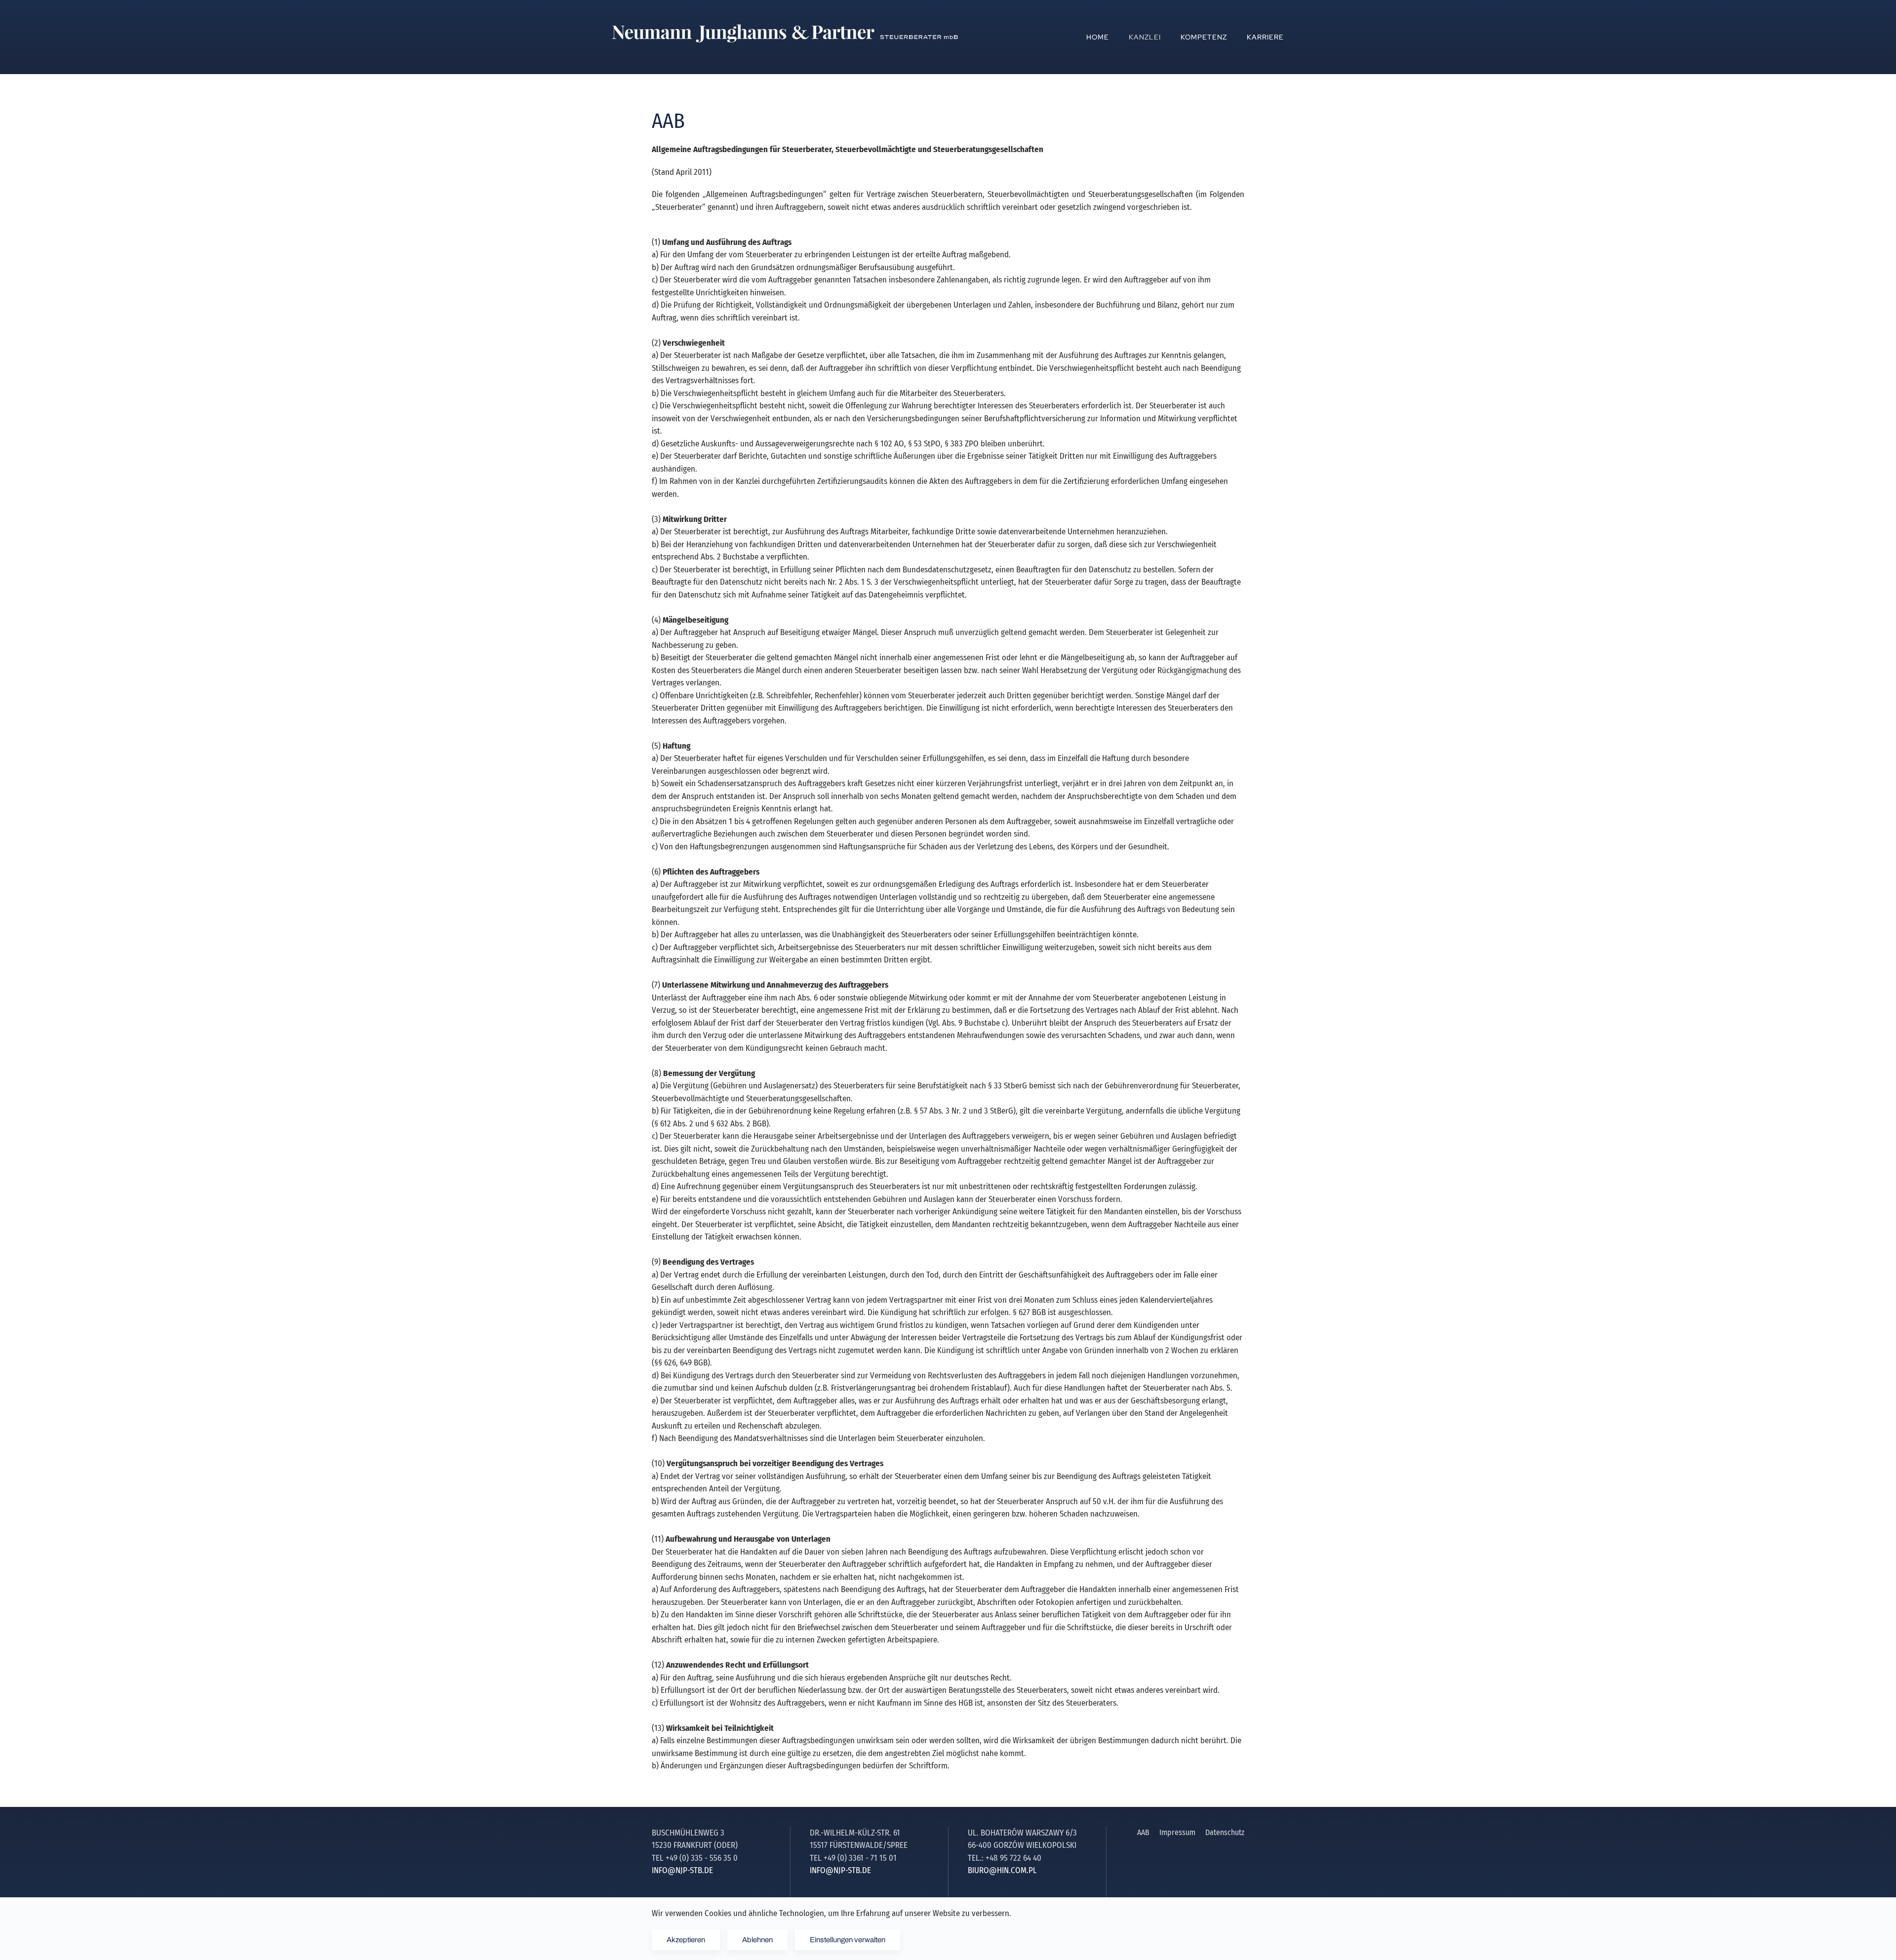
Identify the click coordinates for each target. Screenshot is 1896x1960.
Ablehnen (757, 1940)
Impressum (1177, 1832)
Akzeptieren (686, 1940)
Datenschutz (1225, 1832)
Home (1098, 37)
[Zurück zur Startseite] (785, 37)
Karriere (1265, 37)
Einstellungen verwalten (848, 1940)
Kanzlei (1145, 37)
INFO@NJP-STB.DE (682, 1870)
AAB (1143, 1832)
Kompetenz (1204, 37)
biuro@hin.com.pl (1002, 1870)
